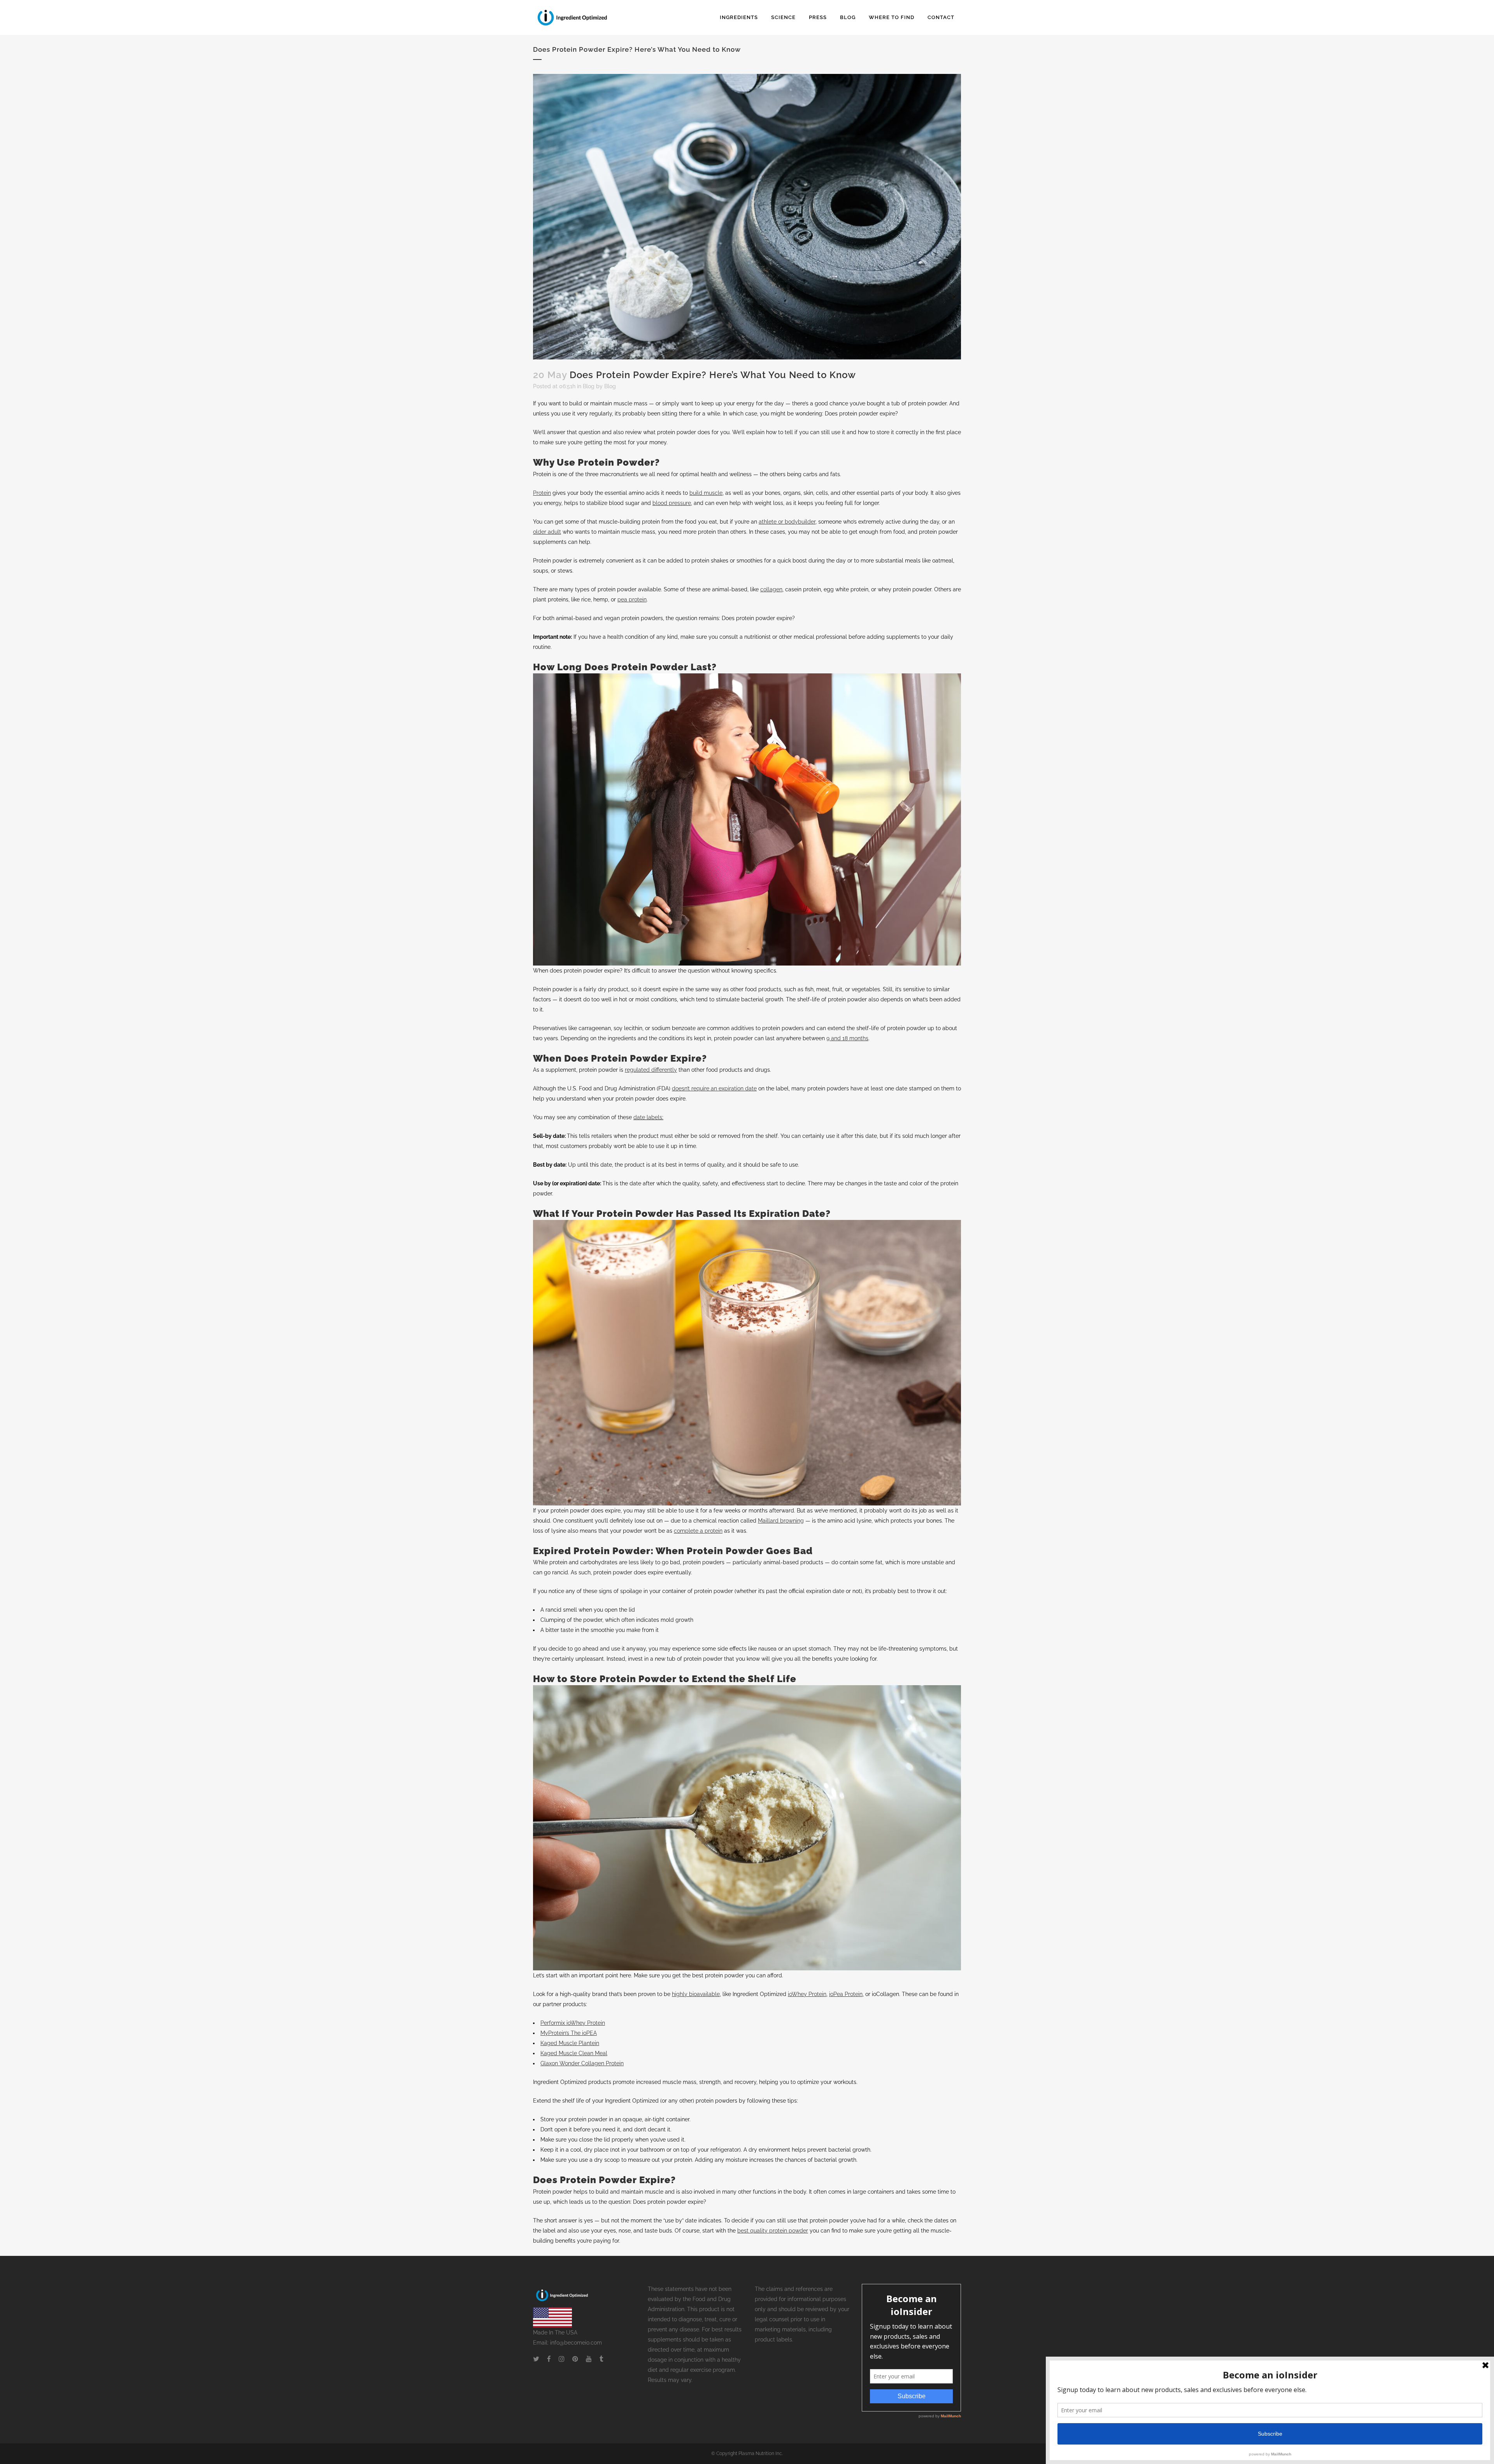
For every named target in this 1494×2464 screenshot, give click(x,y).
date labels (648, 1117)
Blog (589, 386)
